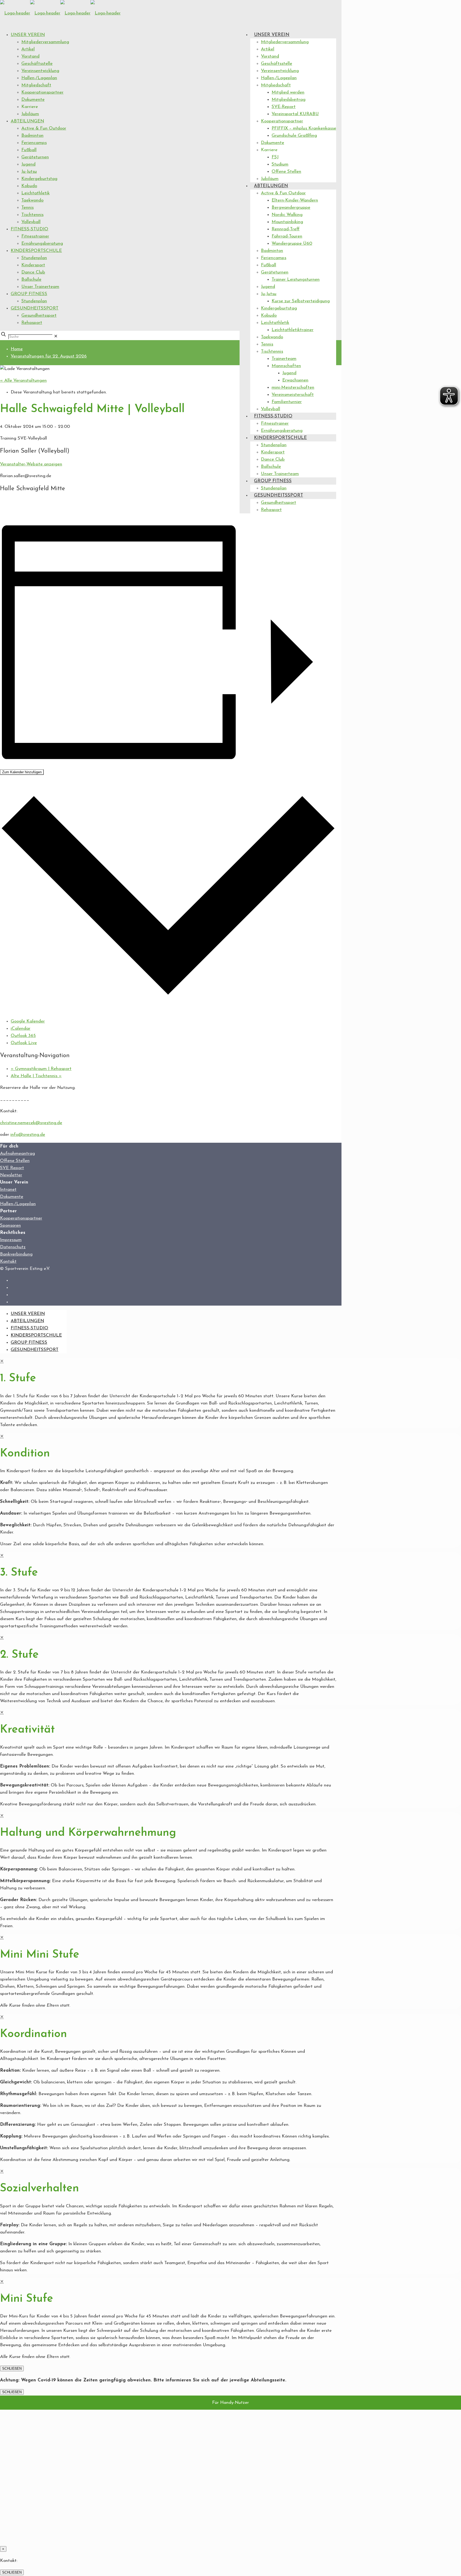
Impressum (11, 1240)
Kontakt (8, 1261)
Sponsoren (10, 1225)
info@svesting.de (28, 1135)
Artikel (28, 49)
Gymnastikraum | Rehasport (41, 1069)
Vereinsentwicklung (40, 71)
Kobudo (29, 186)
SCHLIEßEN (12, 2368)
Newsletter (11, 1175)
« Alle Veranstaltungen (23, 381)
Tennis (27, 208)
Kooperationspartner (42, 92)
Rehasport (32, 323)
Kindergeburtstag (39, 179)
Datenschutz (13, 1247)
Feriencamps (34, 143)
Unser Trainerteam (40, 287)
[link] (56, 337)
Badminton (32, 136)
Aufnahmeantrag (17, 1154)
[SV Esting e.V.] (60, 13)
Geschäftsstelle (37, 64)
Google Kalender (28, 1021)
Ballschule (31, 279)
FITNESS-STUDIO (29, 229)
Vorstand (30, 56)
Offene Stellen (15, 1161)
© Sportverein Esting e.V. (25, 1269)
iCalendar (21, 1029)
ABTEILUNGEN (27, 121)
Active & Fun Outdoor (44, 128)
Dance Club (33, 272)
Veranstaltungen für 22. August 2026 (49, 356)
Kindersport (33, 265)
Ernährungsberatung (42, 243)
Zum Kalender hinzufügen (22, 772)
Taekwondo (32, 200)
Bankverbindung (16, 1254)
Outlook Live (24, 1043)
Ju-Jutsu (29, 172)
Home (17, 349)
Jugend (28, 164)
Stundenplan (34, 258)
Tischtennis (32, 215)
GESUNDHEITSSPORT (35, 308)
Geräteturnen (35, 157)
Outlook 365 (23, 1036)
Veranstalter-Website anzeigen (31, 464)
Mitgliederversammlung (45, 42)
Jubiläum (30, 114)
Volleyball (31, 222)
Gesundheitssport (39, 315)
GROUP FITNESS (29, 294)
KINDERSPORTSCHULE (36, 251)
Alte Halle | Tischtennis (36, 1076)
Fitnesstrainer (35, 236)
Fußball (29, 150)
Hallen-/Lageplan (39, 78)
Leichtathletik (35, 193)
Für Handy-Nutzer (230, 2403)
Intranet (8, 1190)
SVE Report (12, 1168)
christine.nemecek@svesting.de (31, 1123)
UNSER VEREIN (28, 35)
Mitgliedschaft (36, 85)
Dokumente (33, 100)
